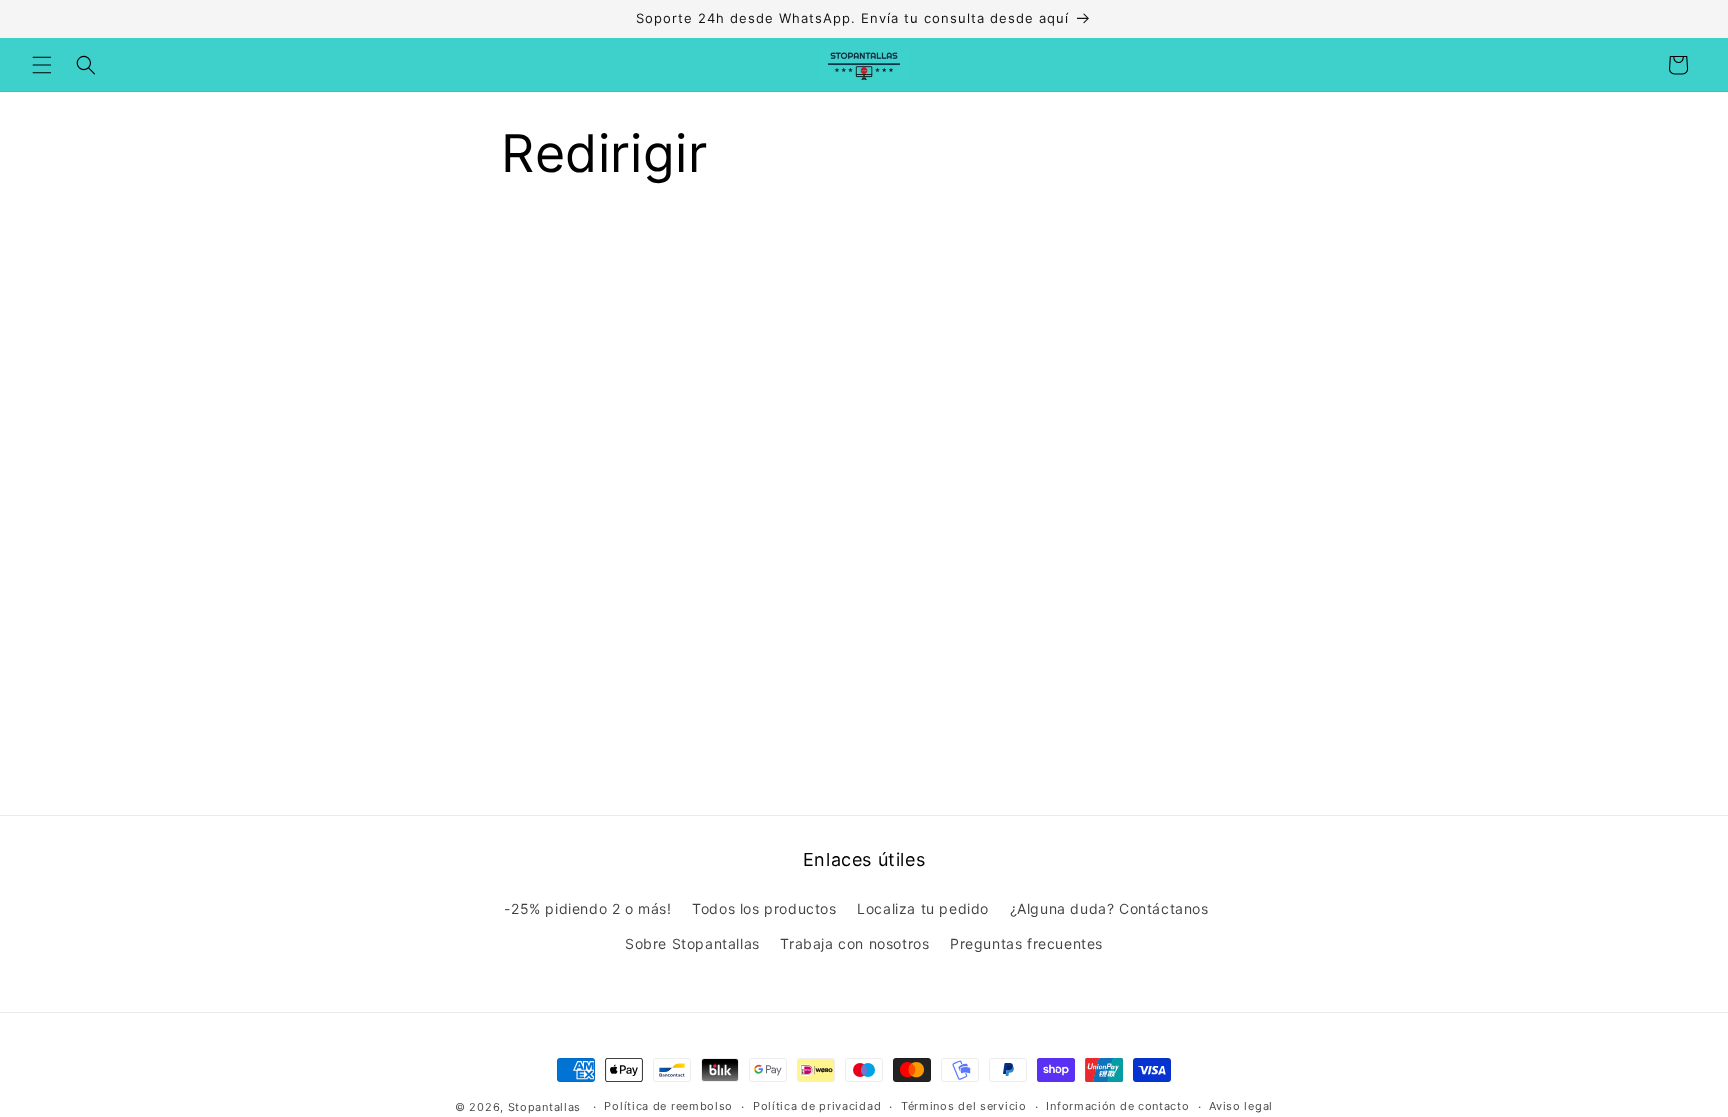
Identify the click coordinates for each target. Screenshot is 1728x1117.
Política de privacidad (817, 1106)
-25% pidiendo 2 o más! (587, 908)
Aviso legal (1241, 1106)
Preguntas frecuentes (1026, 943)
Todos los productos (764, 908)
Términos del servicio (964, 1106)
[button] (42, 65)
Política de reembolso (668, 1106)
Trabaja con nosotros (854, 943)
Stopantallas (544, 1107)
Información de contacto (1117, 1106)
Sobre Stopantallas (692, 943)
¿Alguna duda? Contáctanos (1109, 908)
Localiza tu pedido (923, 908)
